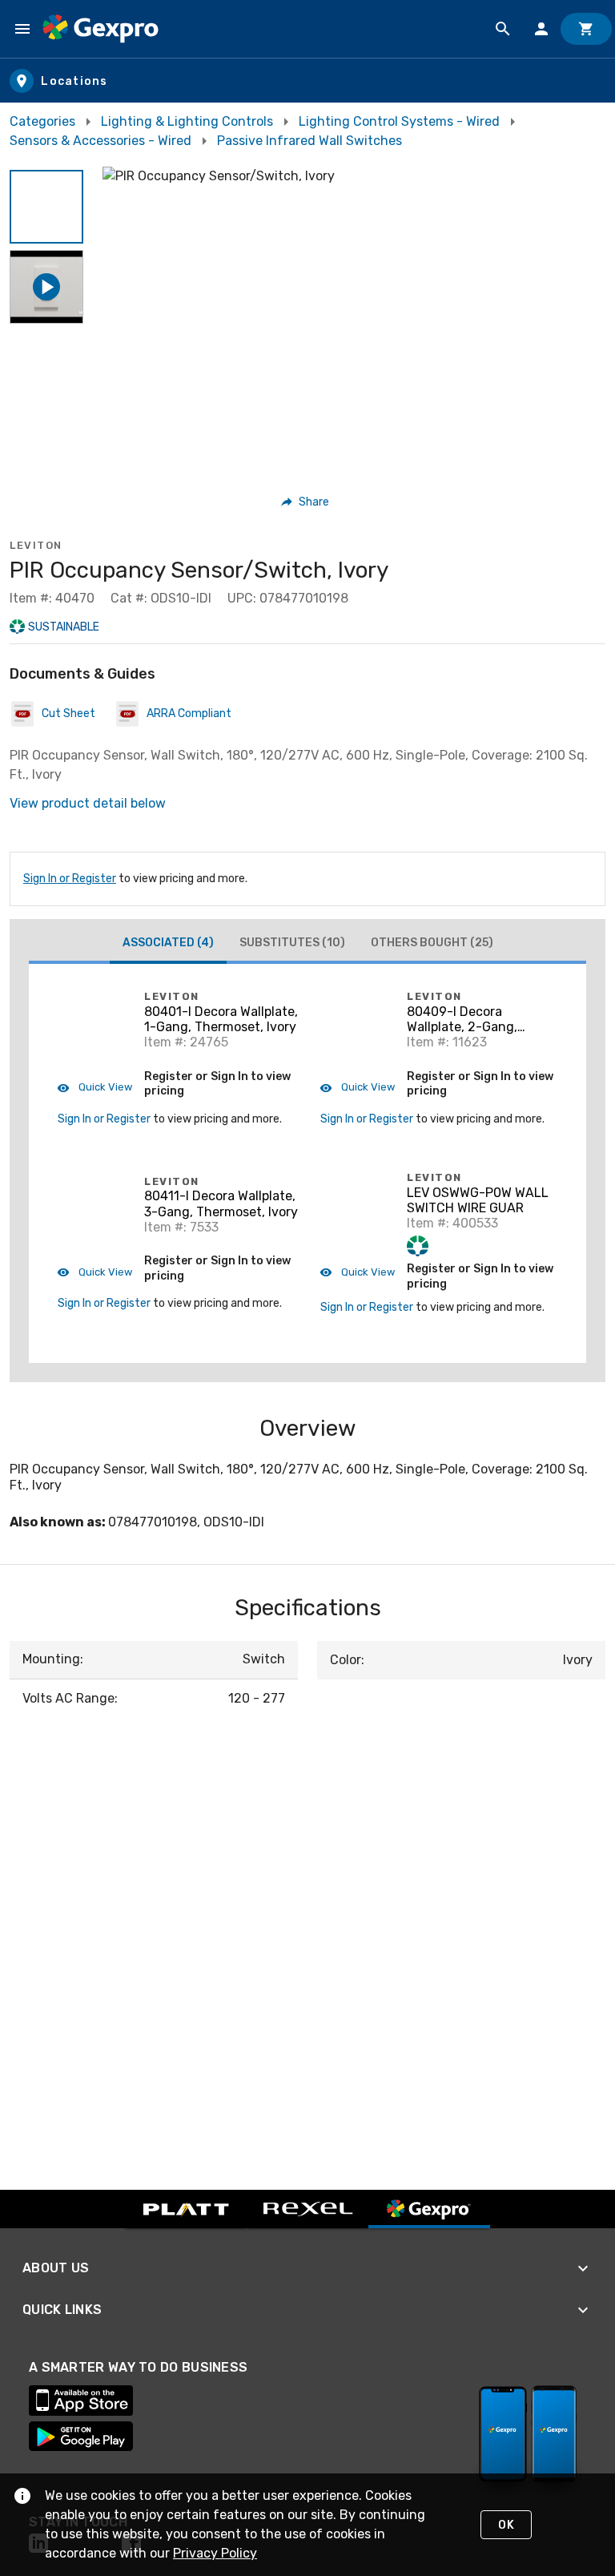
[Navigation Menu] (22, 29)
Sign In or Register (70, 879)
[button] (46, 207)
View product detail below (88, 803)
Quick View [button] (104, 1087)
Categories (42, 121)
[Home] (100, 29)
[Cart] (586, 29)
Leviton (36, 545)
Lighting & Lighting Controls (187, 121)
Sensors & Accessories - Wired (100, 141)
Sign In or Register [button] (104, 1119)
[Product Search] (503, 29)
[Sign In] (541, 29)
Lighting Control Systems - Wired (399, 121)
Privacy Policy (215, 2553)
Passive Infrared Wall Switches (310, 141)
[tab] (168, 945)
